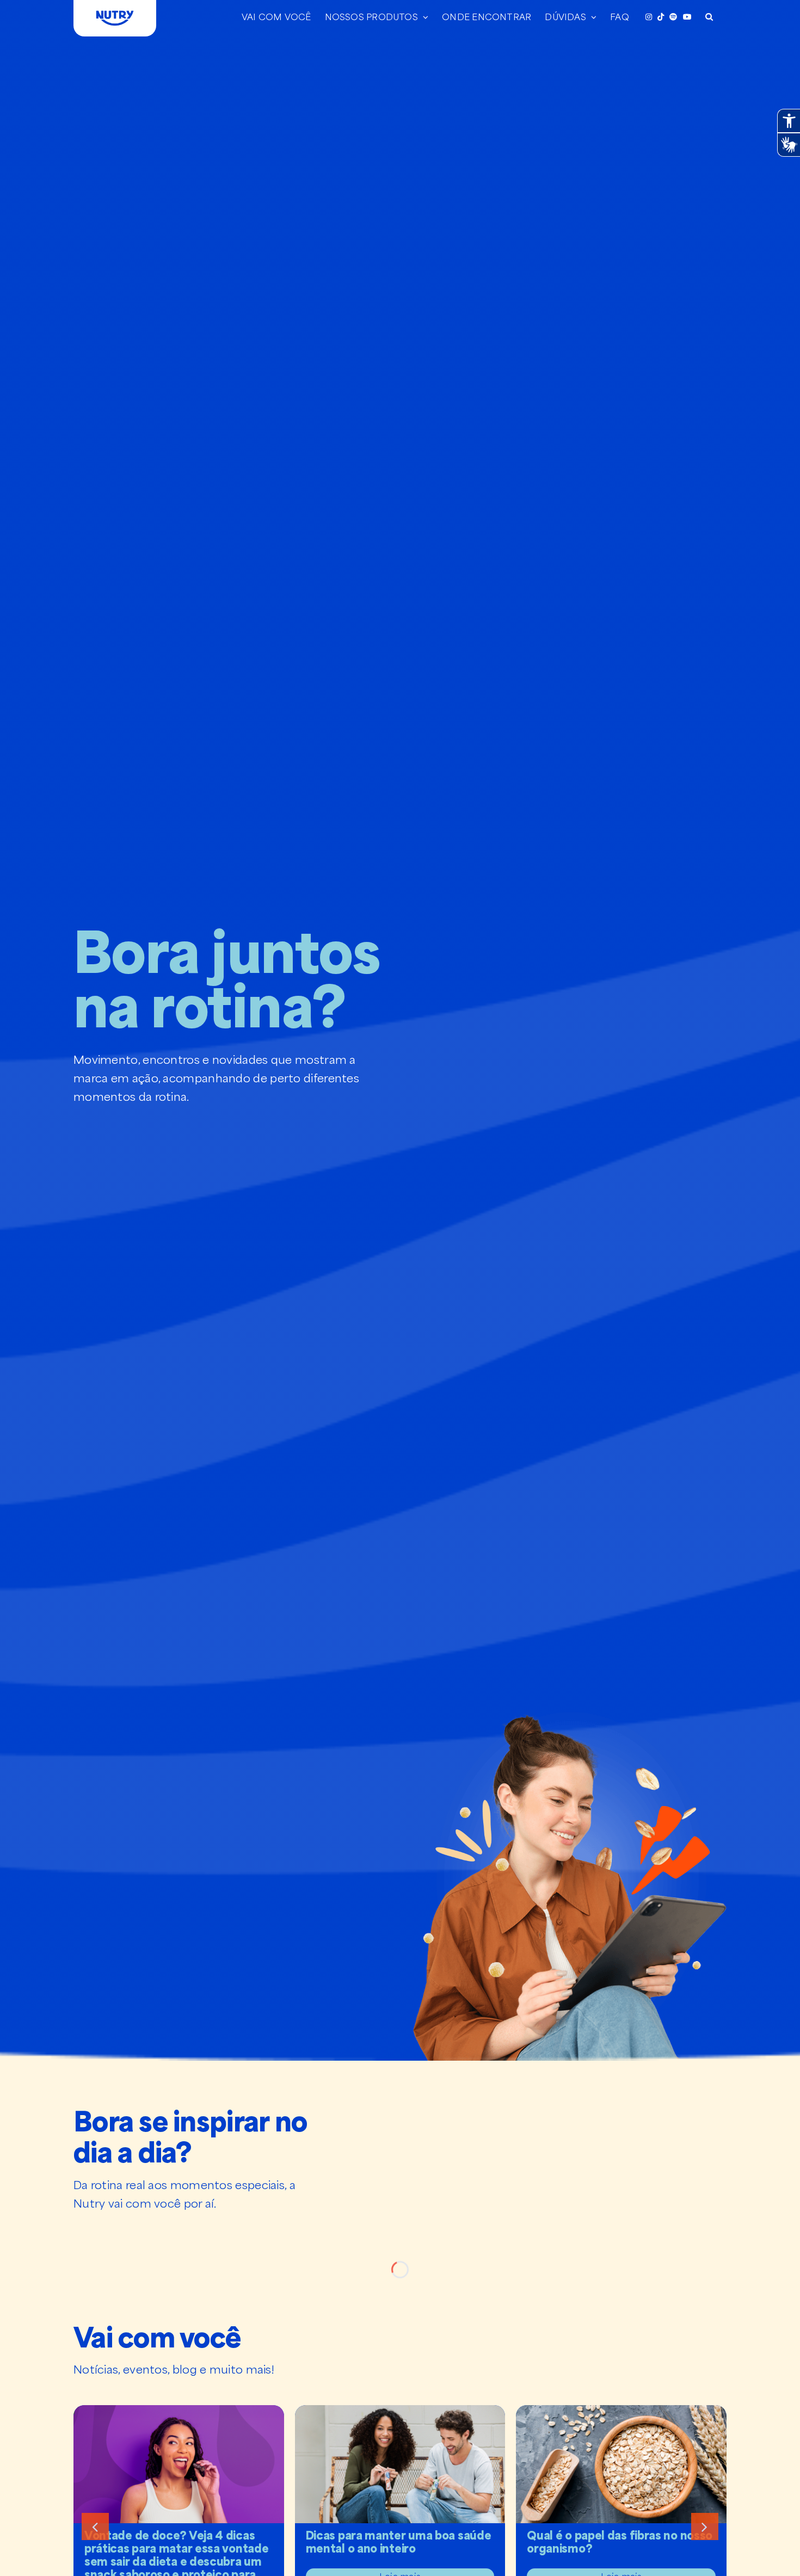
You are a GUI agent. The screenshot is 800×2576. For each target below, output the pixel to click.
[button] (709, 16)
